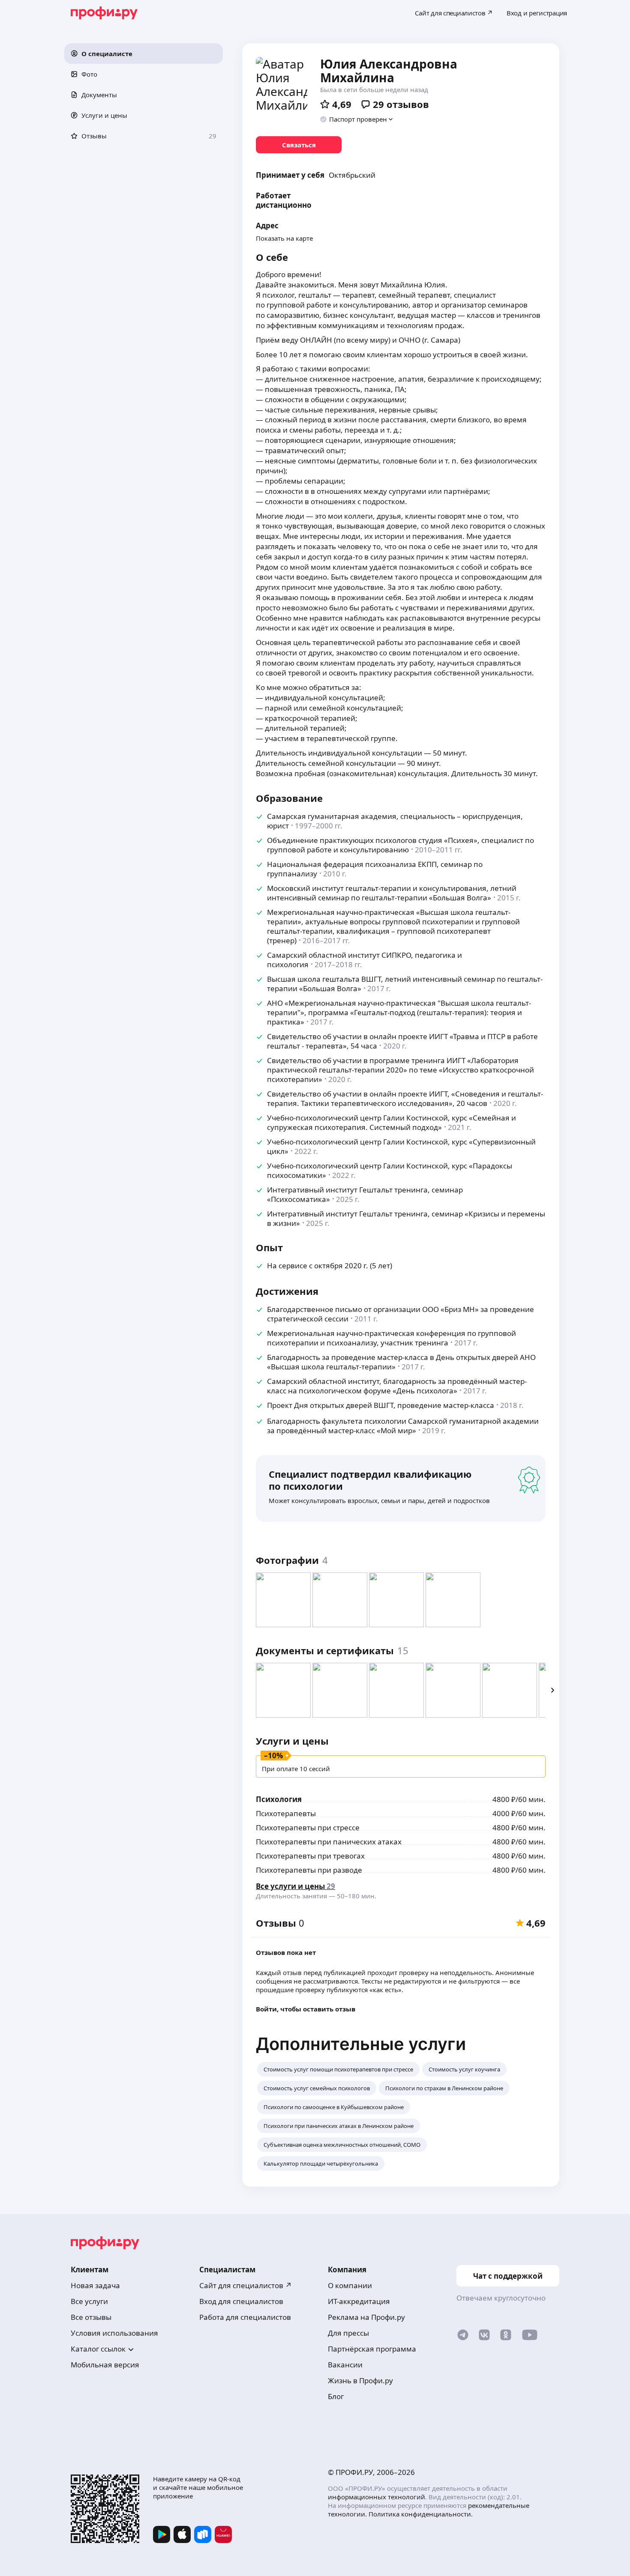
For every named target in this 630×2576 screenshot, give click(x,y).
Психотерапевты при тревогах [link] (310, 1856)
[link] (299, 145)
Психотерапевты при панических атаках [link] (329, 1842)
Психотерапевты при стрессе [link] (308, 1827)
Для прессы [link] (348, 2333)
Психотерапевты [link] (286, 1813)
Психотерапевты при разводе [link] (309, 1870)
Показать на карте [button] (284, 238)
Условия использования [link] (114, 2333)
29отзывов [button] (401, 104)
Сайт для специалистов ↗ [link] (246, 2285)
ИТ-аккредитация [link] (359, 2301)
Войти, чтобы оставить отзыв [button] (306, 2009)
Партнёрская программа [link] (372, 2349)
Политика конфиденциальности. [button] (421, 2514)
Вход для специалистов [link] (241, 2301)
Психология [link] (279, 1799)
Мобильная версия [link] (105, 2365)
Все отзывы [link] (91, 2317)
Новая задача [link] (95, 2285)
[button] (144, 54)
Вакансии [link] (345, 2365)
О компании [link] (350, 2285)
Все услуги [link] (89, 2301)
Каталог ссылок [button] (98, 2349)
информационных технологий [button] (376, 2497)
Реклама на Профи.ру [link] (366, 2317)
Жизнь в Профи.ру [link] (360, 2380)
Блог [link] (336, 2396)
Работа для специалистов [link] (245, 2317)
